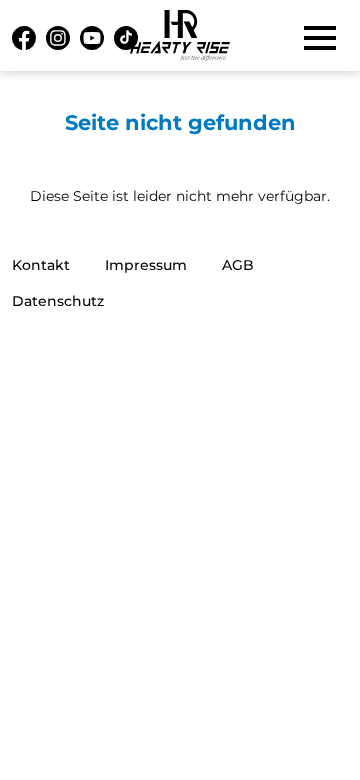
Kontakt (41, 265)
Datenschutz (58, 301)
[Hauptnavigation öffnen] (320, 38)
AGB (238, 265)
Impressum (146, 265)
